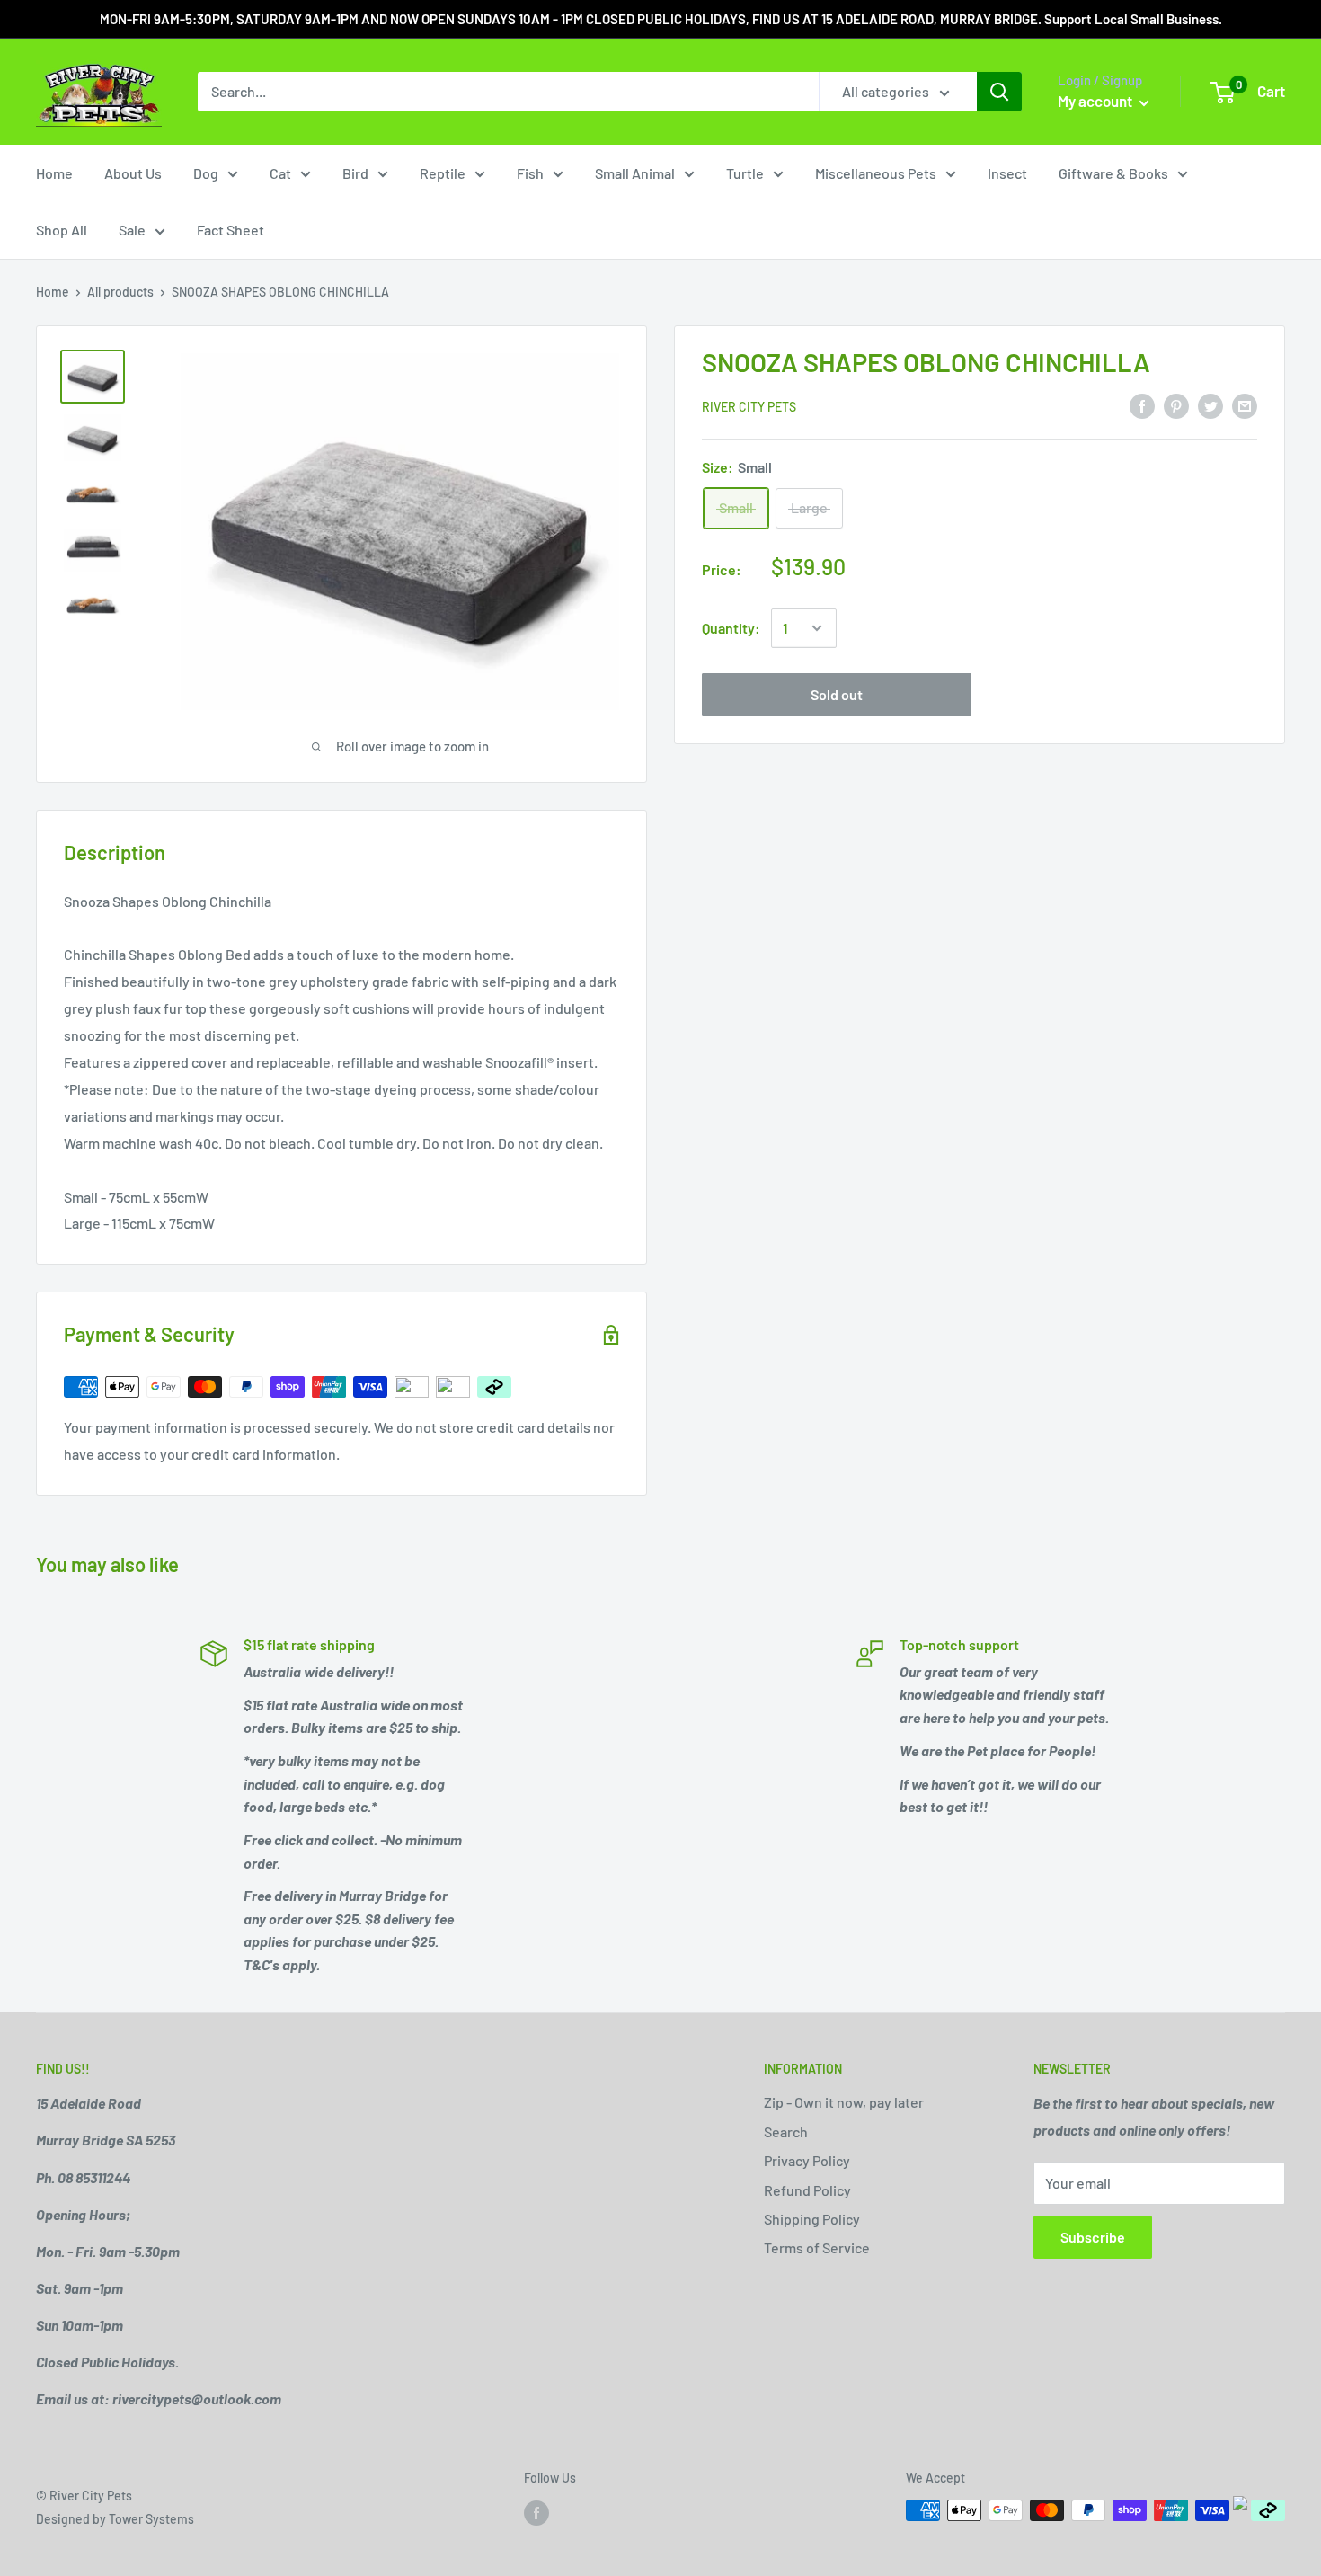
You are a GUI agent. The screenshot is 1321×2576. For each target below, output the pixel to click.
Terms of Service (817, 2247)
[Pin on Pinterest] (1176, 405)
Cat (280, 173)
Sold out (837, 694)
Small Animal (635, 173)
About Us (133, 173)
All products (120, 292)
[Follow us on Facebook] (536, 2512)
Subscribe (1093, 2237)
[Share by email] (1245, 405)
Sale (132, 230)
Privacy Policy (807, 2160)
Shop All (62, 230)
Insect (1007, 173)
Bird (355, 173)
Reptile (443, 173)
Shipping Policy (812, 2219)
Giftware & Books (1113, 173)
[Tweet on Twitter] (1210, 405)
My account (1096, 101)
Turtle (745, 173)
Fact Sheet (231, 230)
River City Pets (749, 407)
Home (54, 173)
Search (786, 2132)
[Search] (999, 92)
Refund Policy (807, 2190)
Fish (530, 173)
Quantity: (731, 628)
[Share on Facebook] (1142, 405)
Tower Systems (151, 2519)
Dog (206, 173)
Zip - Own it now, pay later (844, 2102)
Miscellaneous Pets (876, 173)
